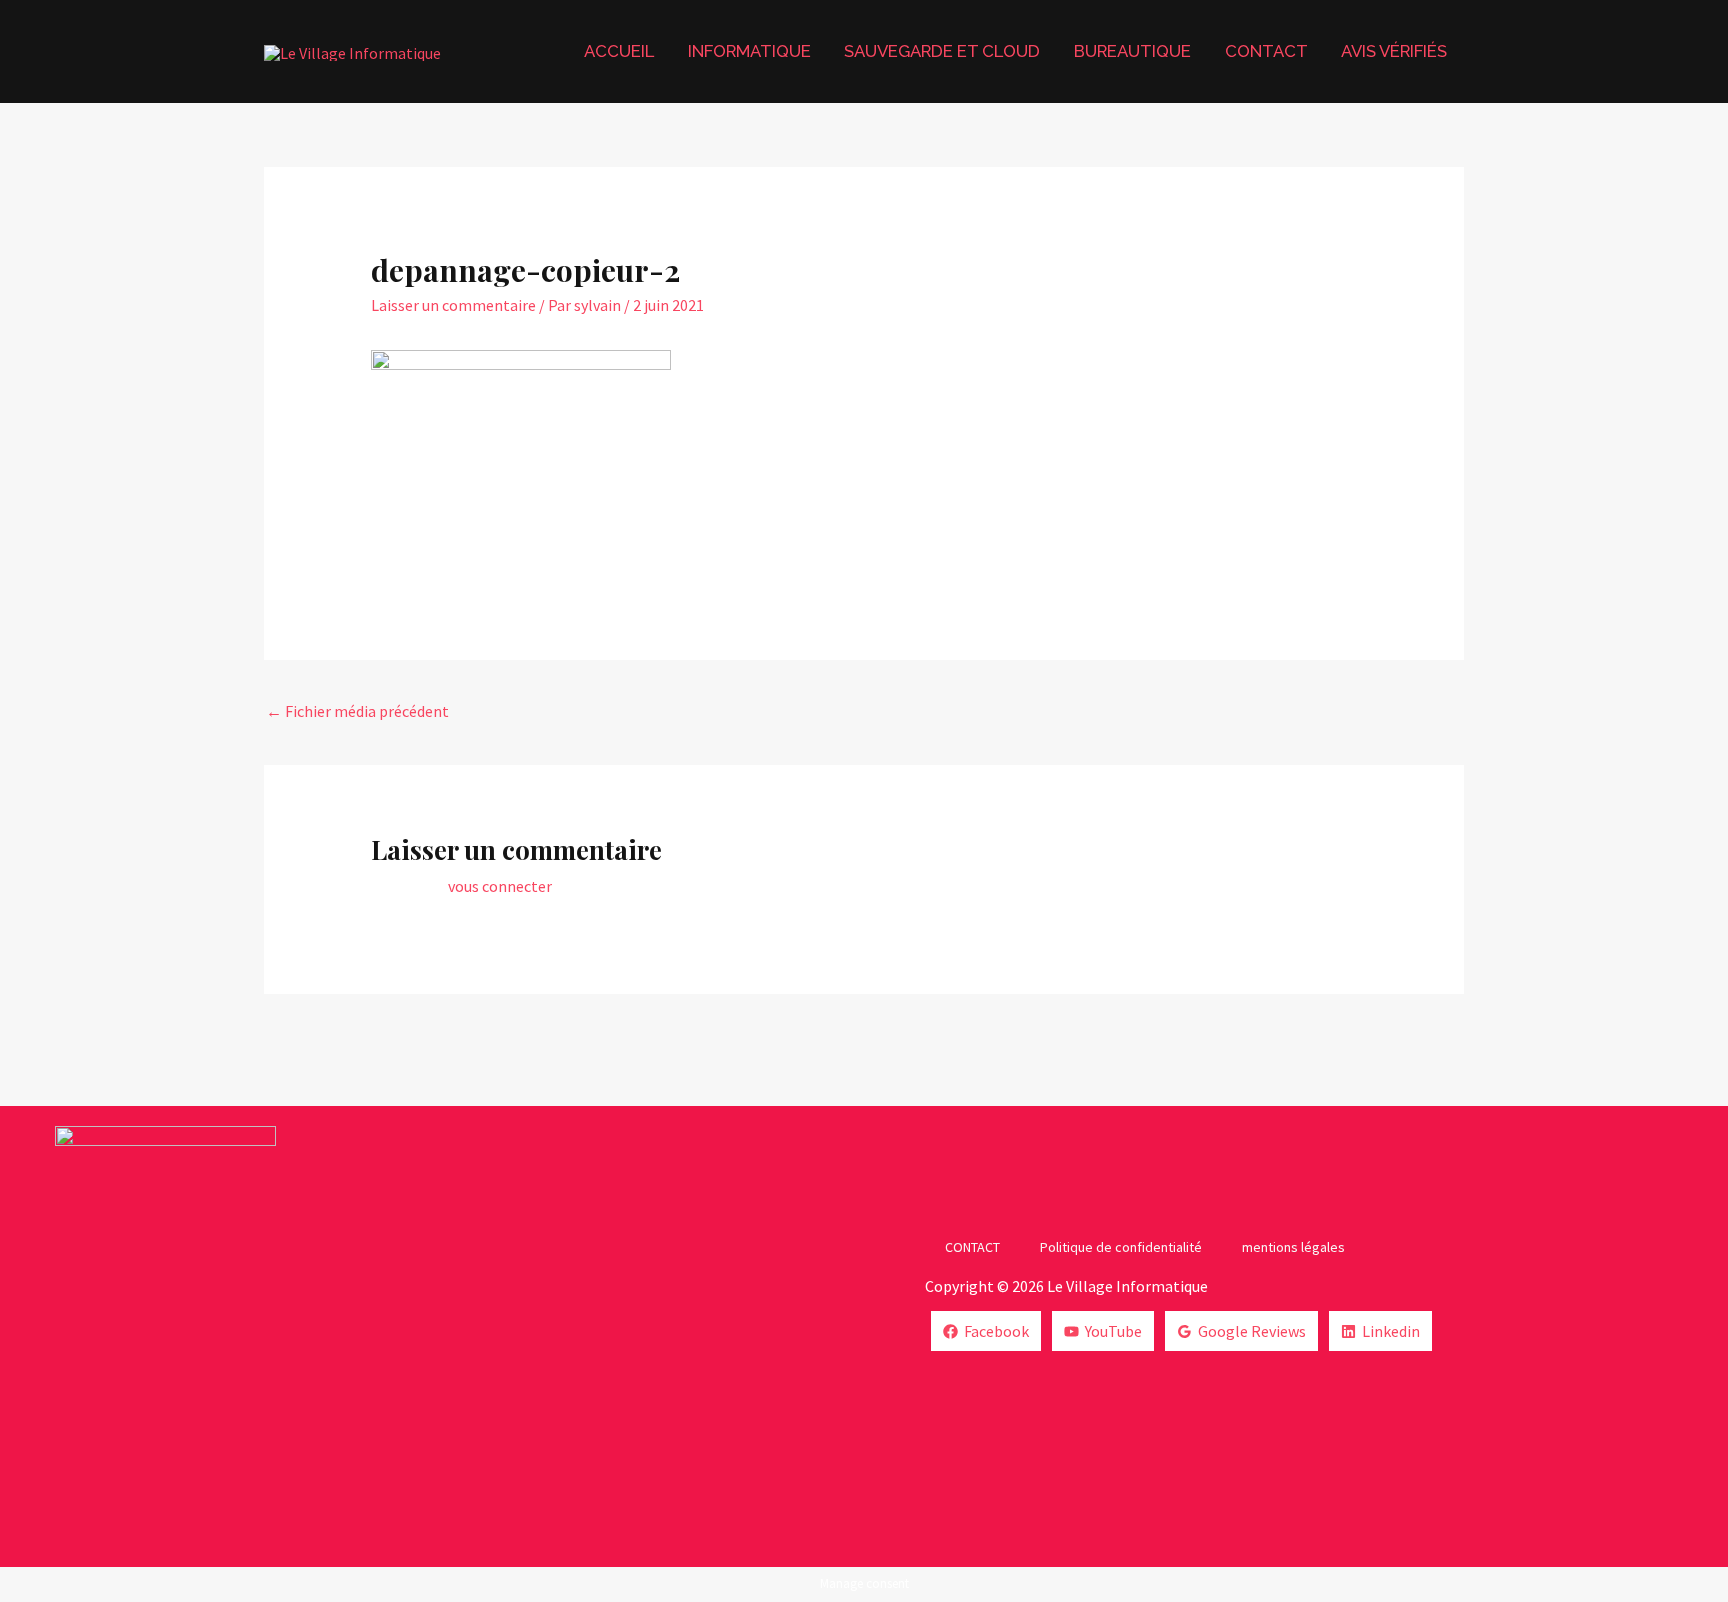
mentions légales (1293, 1247)
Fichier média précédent (357, 711)
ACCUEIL (619, 51)
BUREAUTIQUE (1132, 51)
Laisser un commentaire (453, 305)
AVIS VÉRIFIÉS (1394, 51)
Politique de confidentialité (1121, 1247)
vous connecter (500, 886)
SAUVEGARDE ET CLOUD (942, 51)
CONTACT (1266, 51)
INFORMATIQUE (749, 51)
